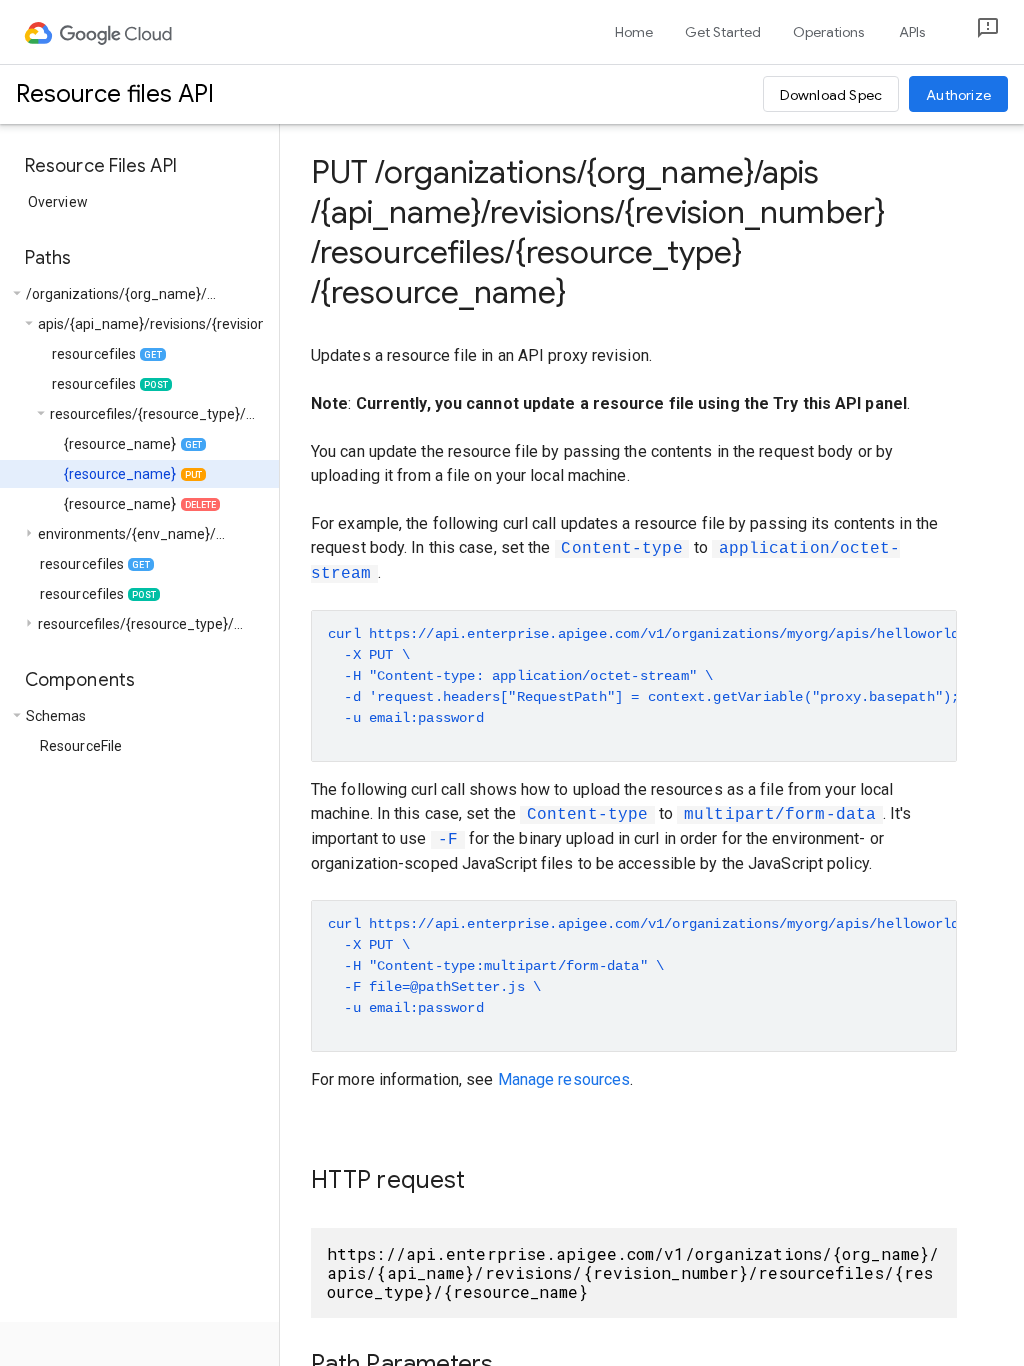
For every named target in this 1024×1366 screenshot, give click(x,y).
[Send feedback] (972, 32)
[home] (99, 32)
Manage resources (564, 1079)
